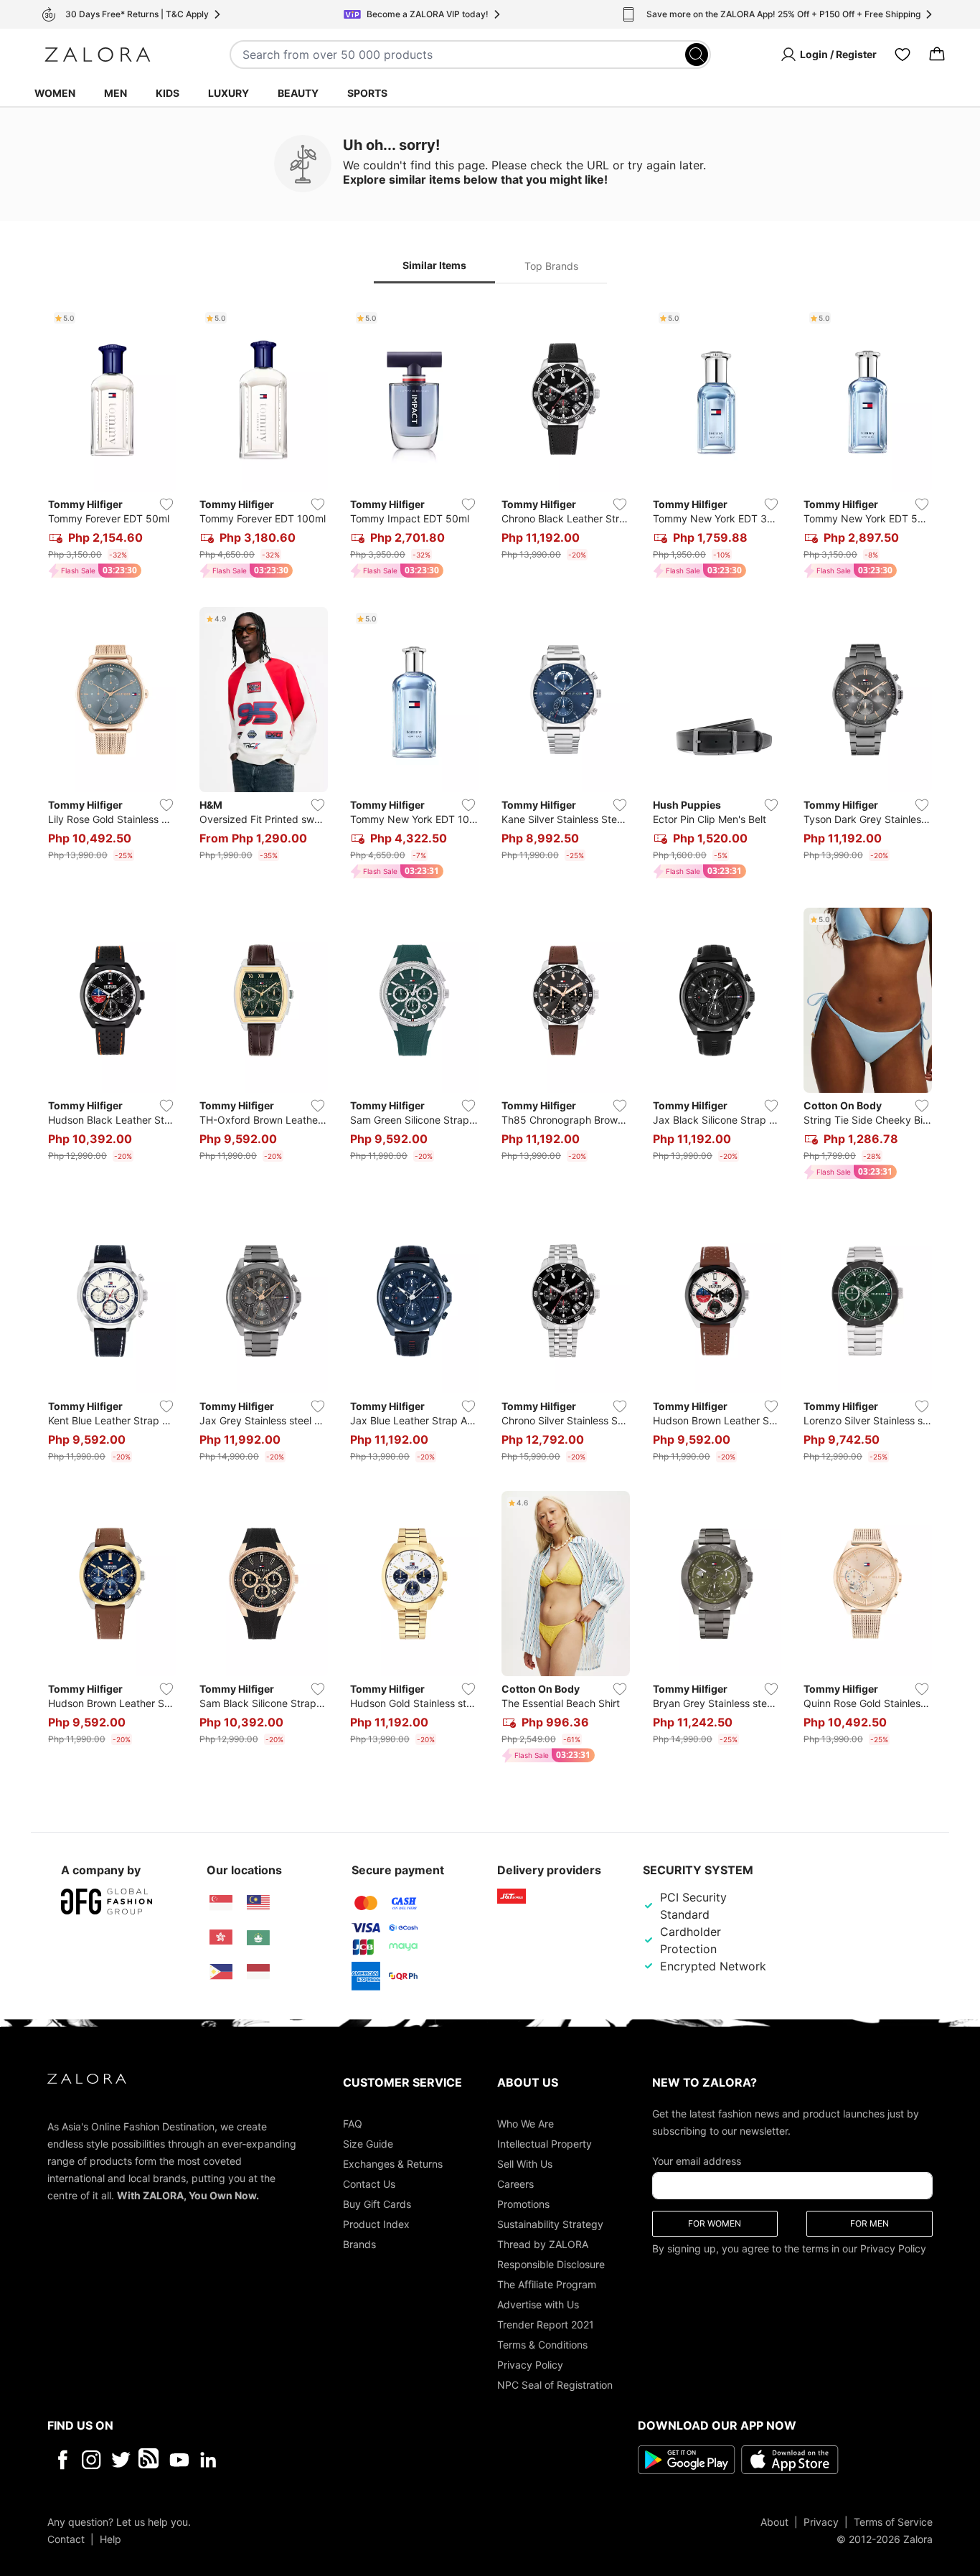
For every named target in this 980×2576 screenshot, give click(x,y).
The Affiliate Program (547, 2284)
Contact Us (369, 2183)
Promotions (523, 2203)
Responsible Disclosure (551, 2264)
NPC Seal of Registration (555, 2384)
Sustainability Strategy (550, 2223)
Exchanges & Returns (393, 2163)
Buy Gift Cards (377, 2203)
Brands (359, 2243)
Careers (515, 2183)
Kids (168, 93)
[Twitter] (121, 2459)
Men (116, 93)
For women (715, 2223)
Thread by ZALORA (543, 2243)
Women (55, 93)
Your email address (697, 2160)
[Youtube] (179, 2459)
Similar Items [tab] (434, 265)
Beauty (298, 93)
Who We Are (526, 2123)
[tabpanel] (490, 1038)
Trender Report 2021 (546, 2324)
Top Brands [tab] (551, 266)
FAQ (353, 2123)
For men (870, 2223)
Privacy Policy (530, 2364)
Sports (367, 93)
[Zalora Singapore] (221, 1903)
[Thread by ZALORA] (150, 2459)
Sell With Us (525, 2163)
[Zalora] (98, 55)
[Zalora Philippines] (221, 1972)
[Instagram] (91, 2459)
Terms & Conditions (542, 2344)
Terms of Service (893, 2521)
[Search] (697, 55)
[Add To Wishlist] (166, 504)
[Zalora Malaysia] (258, 1903)
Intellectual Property (545, 2143)
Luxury (228, 93)
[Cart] (937, 55)
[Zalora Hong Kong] (221, 1937)
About (774, 2521)
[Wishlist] (903, 55)
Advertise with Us (538, 2304)
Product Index (376, 2223)
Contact (66, 2538)
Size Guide (368, 2143)
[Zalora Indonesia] (258, 1972)
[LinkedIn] (208, 2459)
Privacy (821, 2521)
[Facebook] (62, 2459)
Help (110, 2538)
